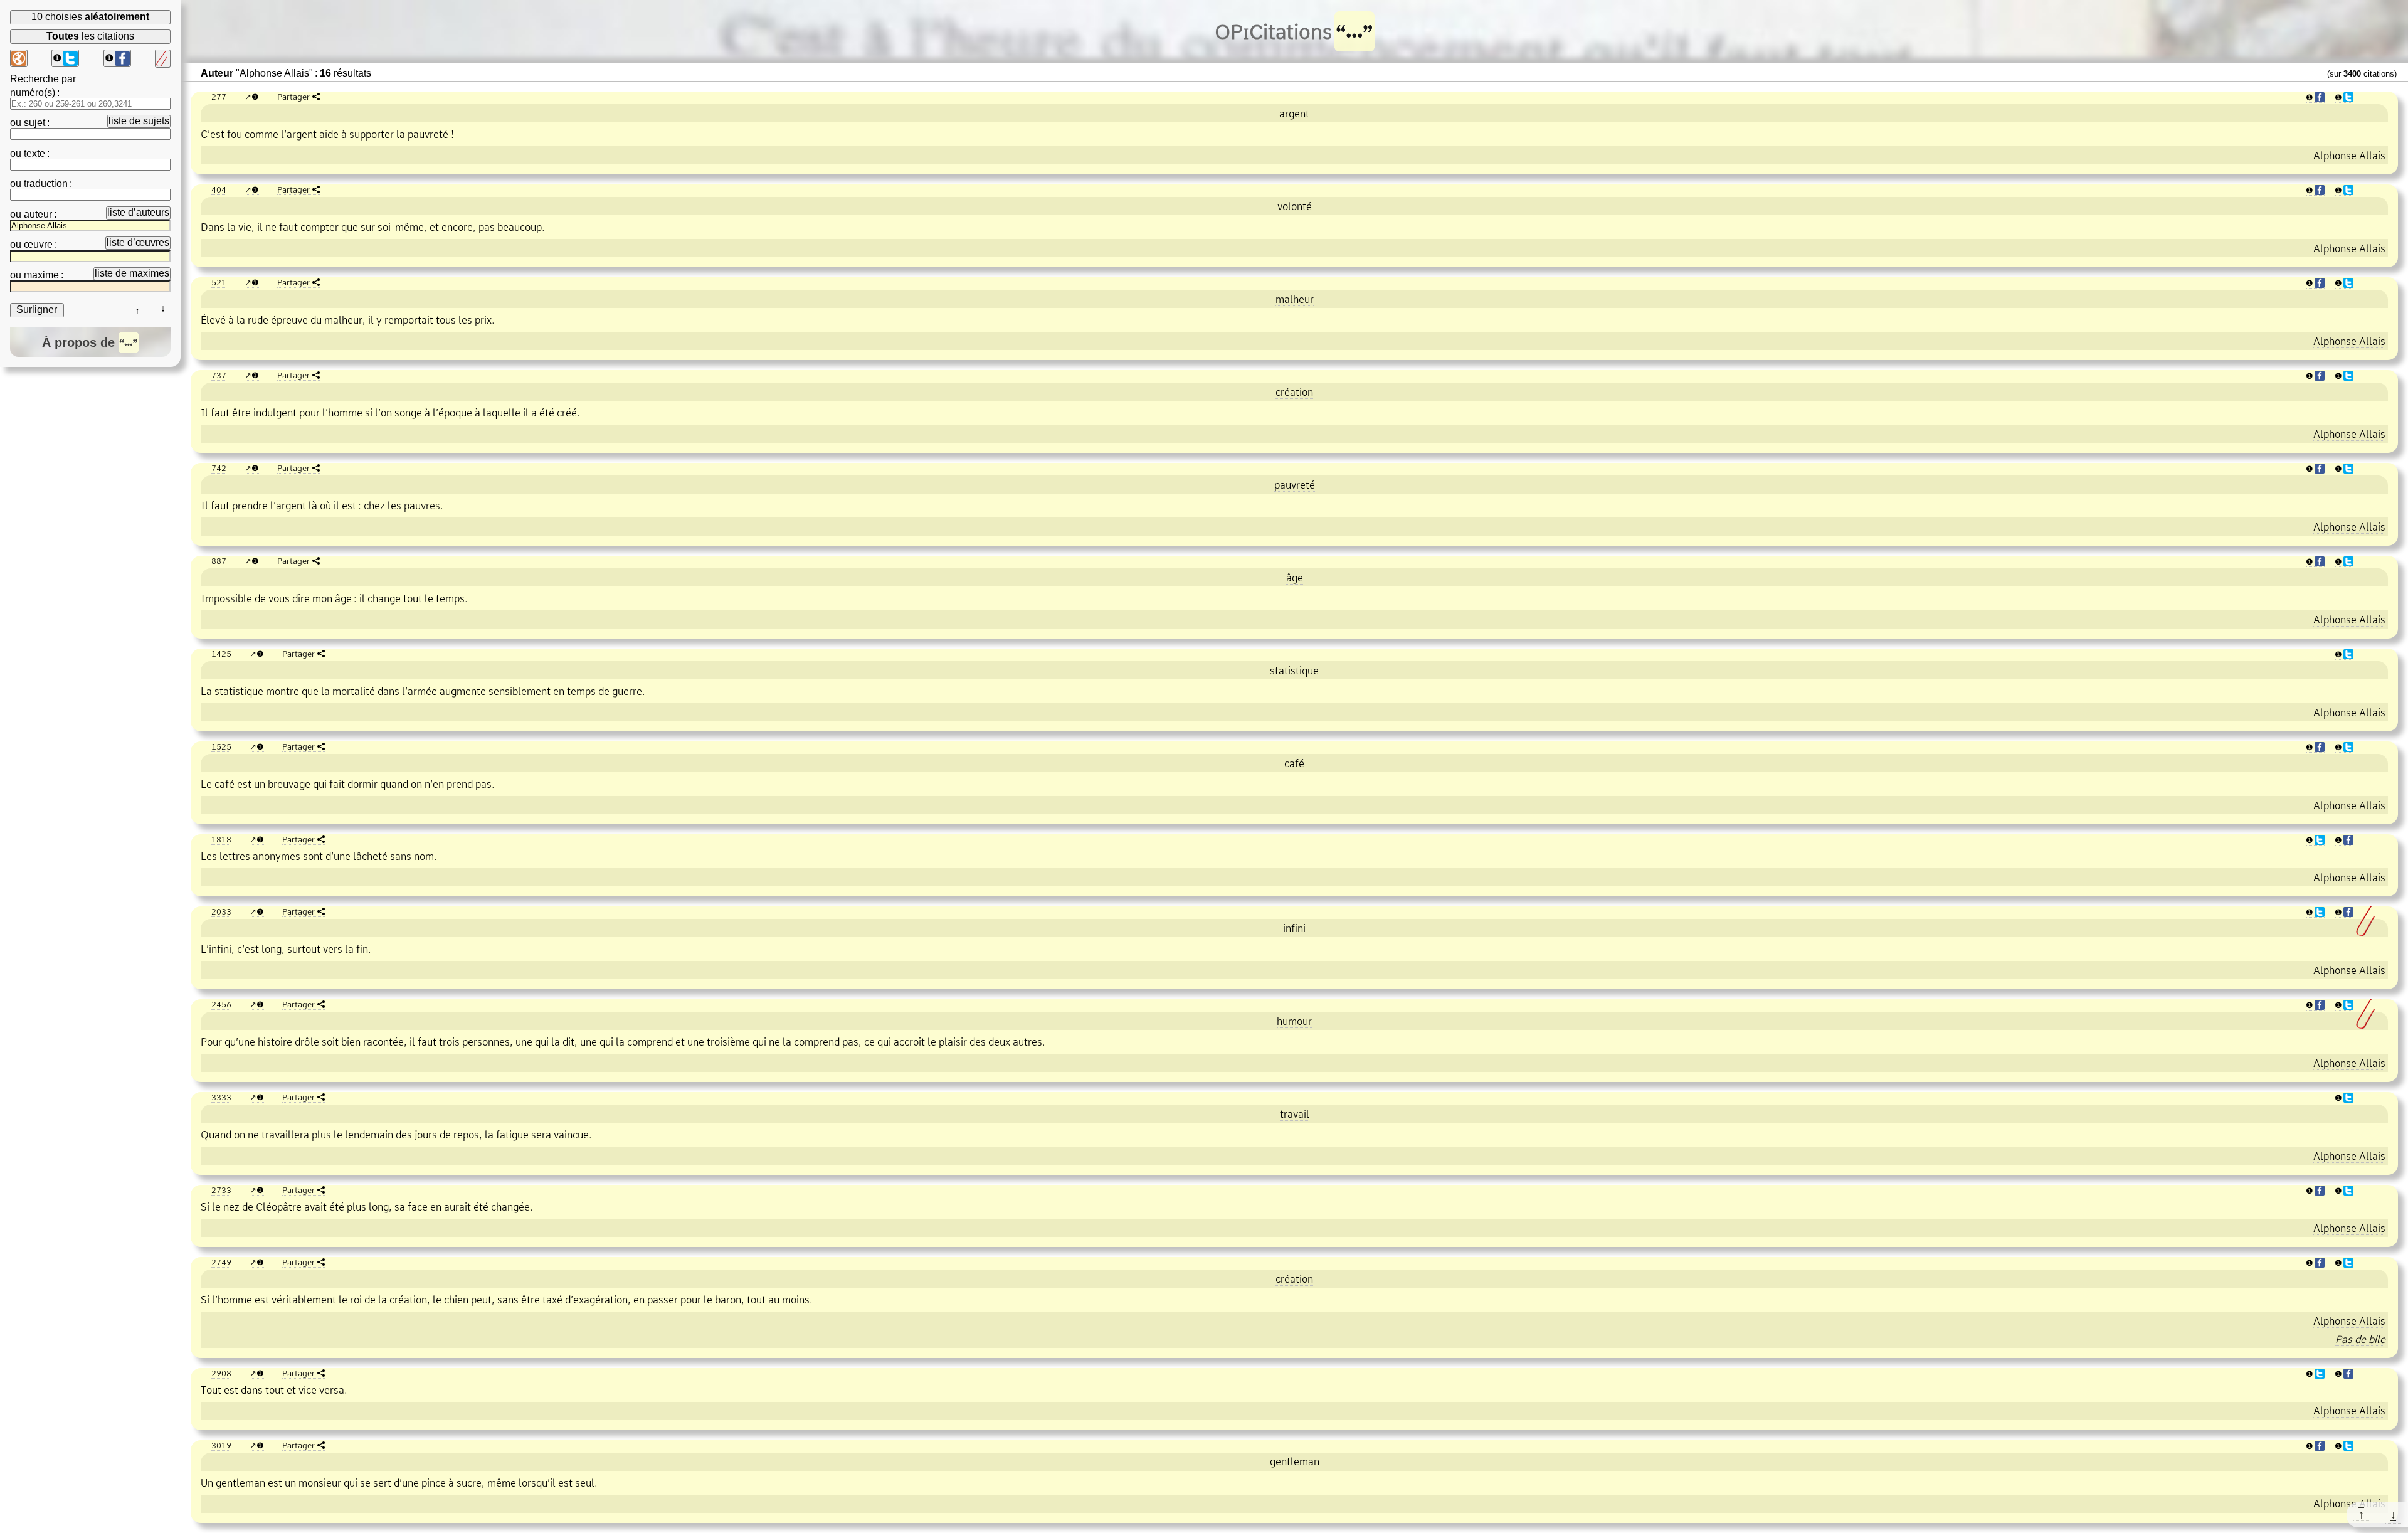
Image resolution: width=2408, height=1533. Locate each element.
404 (219, 189)
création (1294, 392)
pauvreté (1295, 485)
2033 (221, 911)
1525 (221, 746)
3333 (221, 1097)
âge (1295, 578)
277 (219, 97)
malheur (1295, 299)
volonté (1295, 206)
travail (1295, 1114)
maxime (41, 275)
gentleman (1295, 1461)
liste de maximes (132, 273)
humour (1294, 1021)
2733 (221, 1190)
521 (219, 282)
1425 (221, 654)
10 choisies (90, 17)
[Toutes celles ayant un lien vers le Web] (19, 58)
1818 (221, 839)
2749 (221, 1262)
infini (1294, 928)
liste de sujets (139, 121)
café (1294, 763)
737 (219, 375)
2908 (221, 1373)
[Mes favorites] (163, 59)
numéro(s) (33, 93)
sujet (34, 123)
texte (34, 153)
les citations (90, 36)
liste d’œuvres (138, 242)
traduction (46, 183)
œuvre (38, 244)
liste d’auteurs (138, 212)
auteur (38, 214)
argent (1294, 114)
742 (219, 468)
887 (219, 561)
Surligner (37, 310)
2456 (221, 1004)
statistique (1294, 671)
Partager (293, 97)
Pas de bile (2360, 1339)
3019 (221, 1445)
